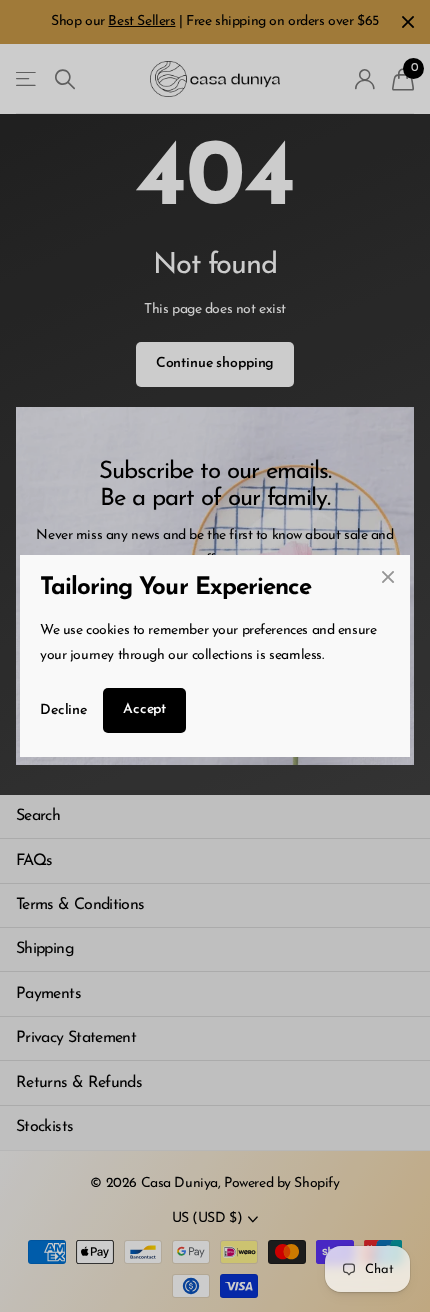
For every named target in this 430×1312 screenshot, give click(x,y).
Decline (63, 710)
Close (388, 577)
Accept (144, 709)
